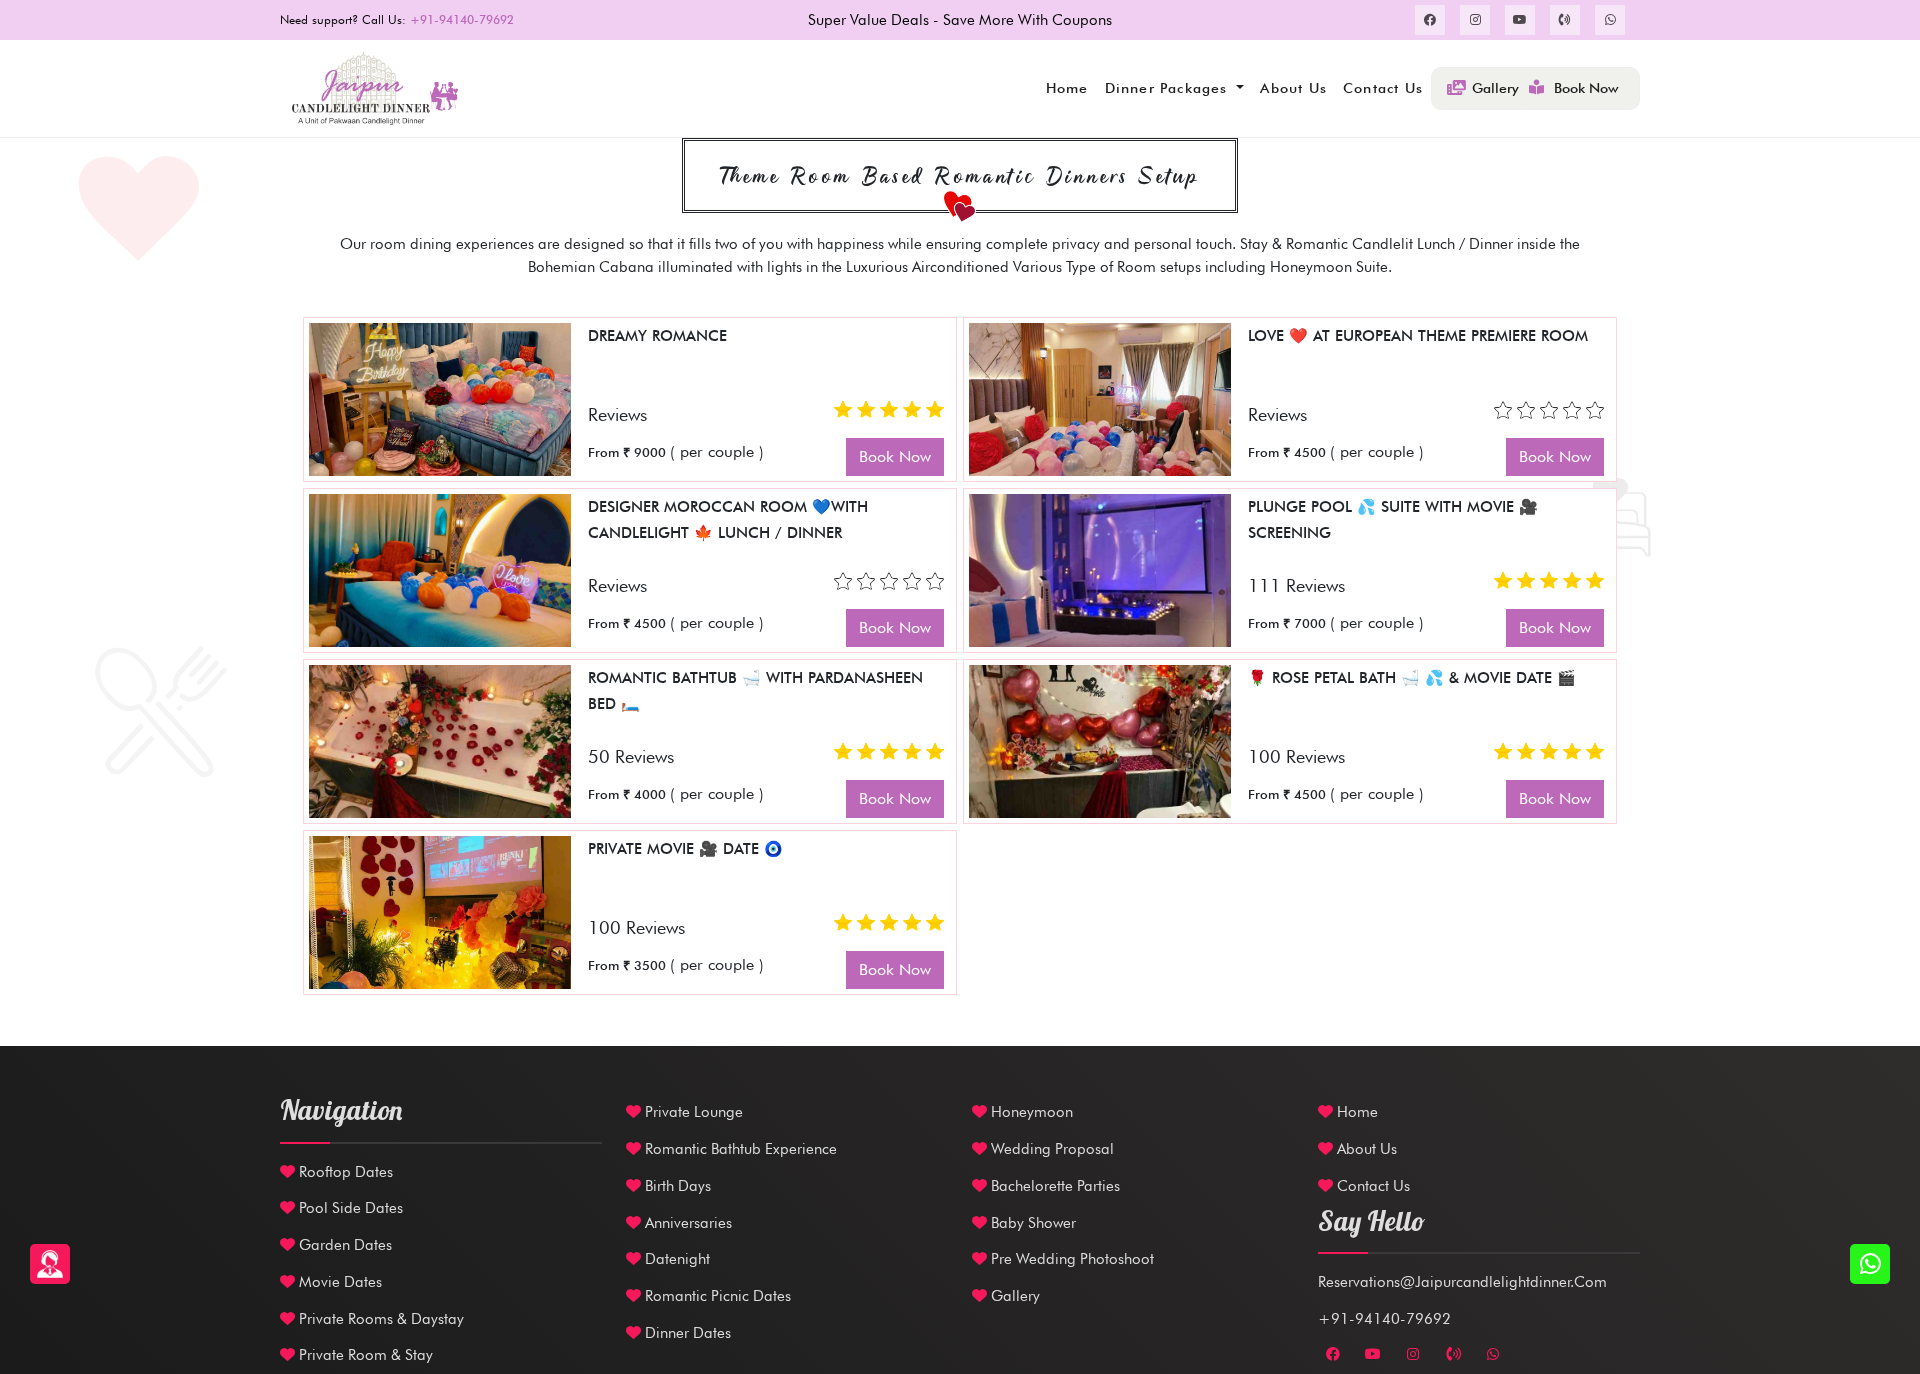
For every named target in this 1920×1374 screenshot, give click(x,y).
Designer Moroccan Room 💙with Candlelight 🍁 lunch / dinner (728, 520)
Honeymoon (1030, 1112)
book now (895, 456)
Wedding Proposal (1050, 1149)
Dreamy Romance (657, 336)
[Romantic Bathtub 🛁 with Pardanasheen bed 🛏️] (440, 739)
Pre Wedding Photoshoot (1070, 1259)
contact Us (1371, 1186)
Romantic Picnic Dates (716, 1296)
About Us (1365, 1149)
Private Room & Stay (364, 1355)
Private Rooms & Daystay (379, 1319)
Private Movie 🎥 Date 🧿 (685, 849)
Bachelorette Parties (1053, 1186)
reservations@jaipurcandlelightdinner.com (1462, 1282)
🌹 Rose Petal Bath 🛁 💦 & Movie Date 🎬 (1412, 678)
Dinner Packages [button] (1169, 88)
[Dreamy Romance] (440, 397)
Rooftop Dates (344, 1172)
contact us (1383, 88)
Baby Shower (1031, 1223)
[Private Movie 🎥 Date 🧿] (440, 910)
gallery (1495, 88)
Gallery (1013, 1296)
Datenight (675, 1259)
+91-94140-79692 (1384, 1319)
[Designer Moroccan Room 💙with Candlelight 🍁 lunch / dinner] (440, 568)
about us (1293, 88)
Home (1067, 88)
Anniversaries (686, 1223)
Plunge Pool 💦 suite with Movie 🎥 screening (1393, 520)
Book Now (1586, 88)
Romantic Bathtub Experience (739, 1149)
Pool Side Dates (349, 1208)
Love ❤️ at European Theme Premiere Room (1418, 336)
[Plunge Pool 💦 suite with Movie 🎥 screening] (1100, 568)
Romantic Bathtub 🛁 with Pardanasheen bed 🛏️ (755, 691)
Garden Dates (343, 1245)
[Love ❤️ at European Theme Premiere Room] (1100, 397)
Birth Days (676, 1186)
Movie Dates (338, 1282)
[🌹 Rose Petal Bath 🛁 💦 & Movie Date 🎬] (1100, 739)
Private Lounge (692, 1112)
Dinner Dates (686, 1333)
